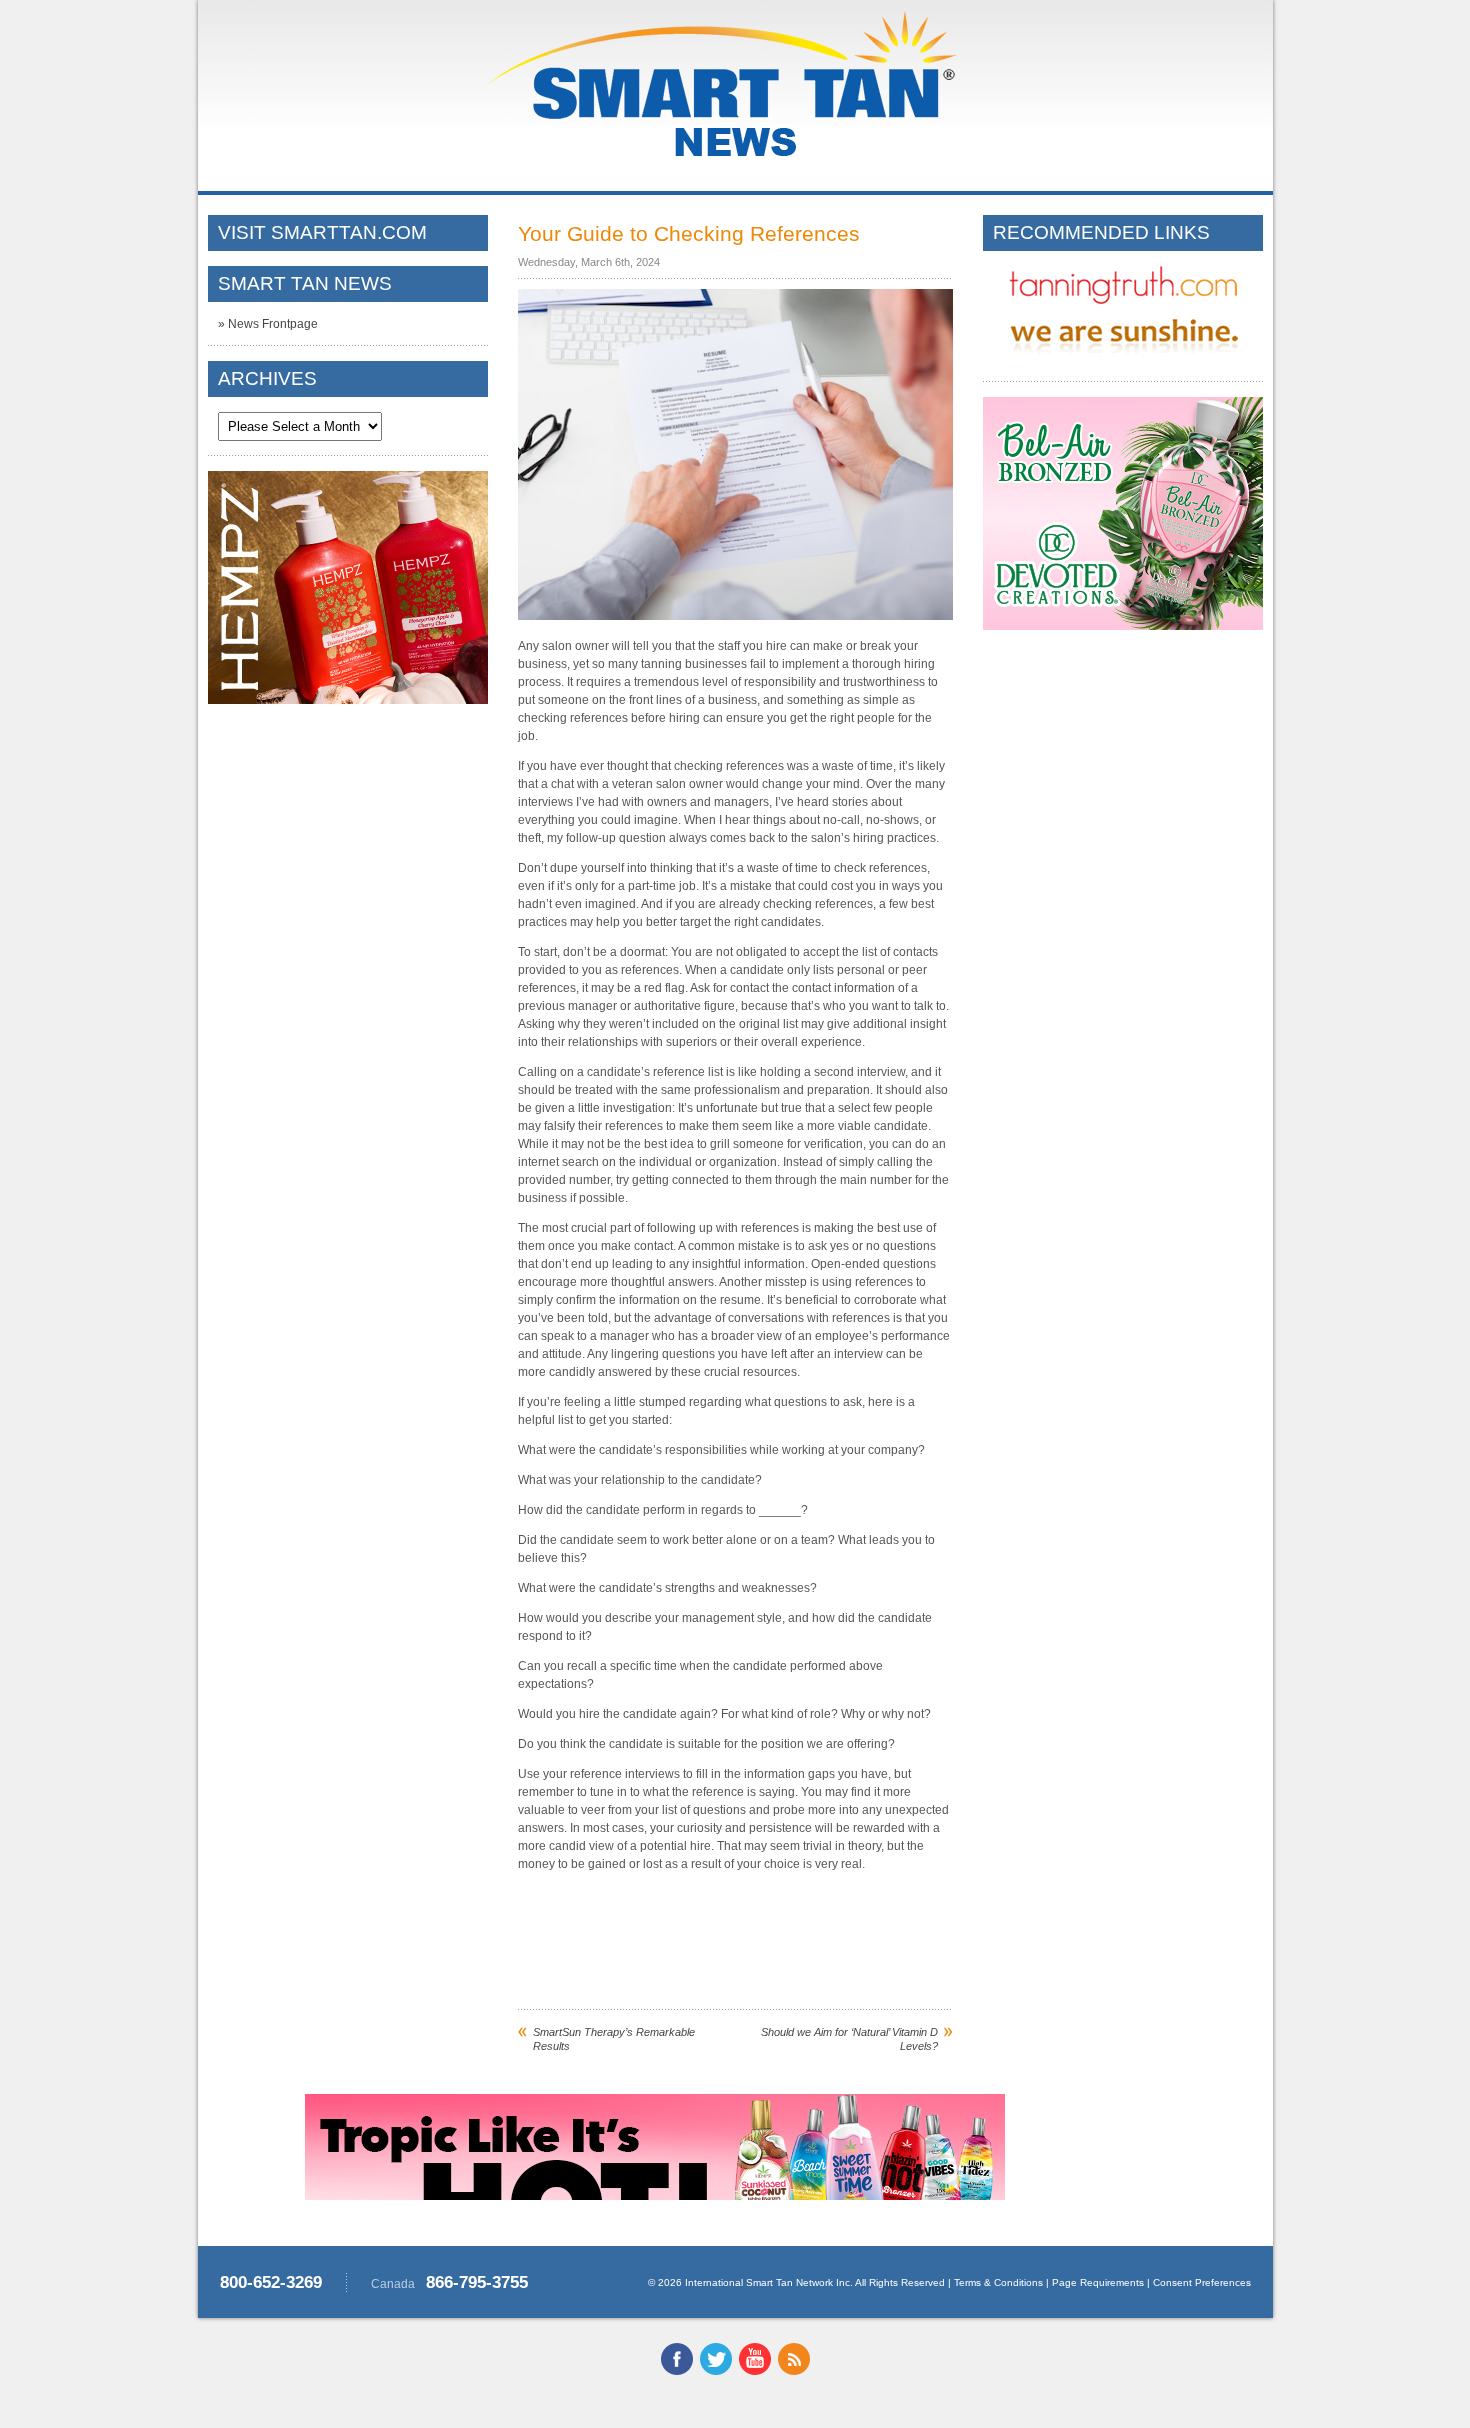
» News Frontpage (268, 324)
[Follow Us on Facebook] (677, 2371)
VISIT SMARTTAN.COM (322, 232)
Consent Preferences (1202, 2282)
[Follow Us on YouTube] (755, 2371)
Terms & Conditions (998, 2282)
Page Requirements (1098, 2282)
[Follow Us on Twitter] (716, 2371)
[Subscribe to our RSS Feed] (794, 2371)
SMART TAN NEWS (305, 283)
